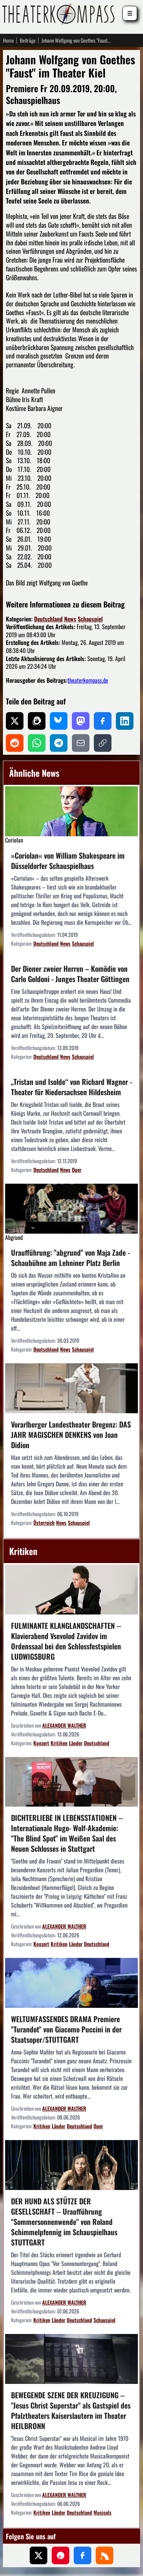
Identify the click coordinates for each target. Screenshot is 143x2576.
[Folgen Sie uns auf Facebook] (82, 2555)
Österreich (44, 1522)
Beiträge (28, 40)
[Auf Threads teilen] (37, 721)
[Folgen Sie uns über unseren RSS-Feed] (104, 2555)
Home (8, 40)
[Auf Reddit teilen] (15, 743)
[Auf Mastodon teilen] (81, 721)
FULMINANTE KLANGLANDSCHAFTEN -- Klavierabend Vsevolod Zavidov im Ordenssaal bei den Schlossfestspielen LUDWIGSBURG (66, 1641)
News (70, 619)
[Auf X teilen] (15, 721)
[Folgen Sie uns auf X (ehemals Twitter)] (38, 2555)
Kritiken (59, 1743)
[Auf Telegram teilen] (59, 743)
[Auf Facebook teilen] (103, 721)
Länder (76, 1743)
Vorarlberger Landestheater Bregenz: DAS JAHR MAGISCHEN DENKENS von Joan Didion (71, 1435)
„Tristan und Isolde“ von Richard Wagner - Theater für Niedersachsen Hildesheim (71, 1087)
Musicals (102, 2512)
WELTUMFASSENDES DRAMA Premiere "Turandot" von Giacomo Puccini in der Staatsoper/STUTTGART (66, 2029)
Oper (77, 1170)
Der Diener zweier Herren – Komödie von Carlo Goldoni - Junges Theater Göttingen (70, 974)
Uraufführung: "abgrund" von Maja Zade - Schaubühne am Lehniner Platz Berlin (70, 1258)
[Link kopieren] (103, 743)
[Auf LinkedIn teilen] (125, 721)
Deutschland (48, 619)
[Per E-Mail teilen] (81, 743)
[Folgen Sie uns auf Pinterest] (60, 2555)
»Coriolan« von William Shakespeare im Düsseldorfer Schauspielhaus (68, 861)
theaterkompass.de (88, 680)
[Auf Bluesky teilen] (59, 721)
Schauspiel (90, 619)
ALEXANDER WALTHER (64, 1725)
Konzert (41, 1743)
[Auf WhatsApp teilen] (37, 743)
